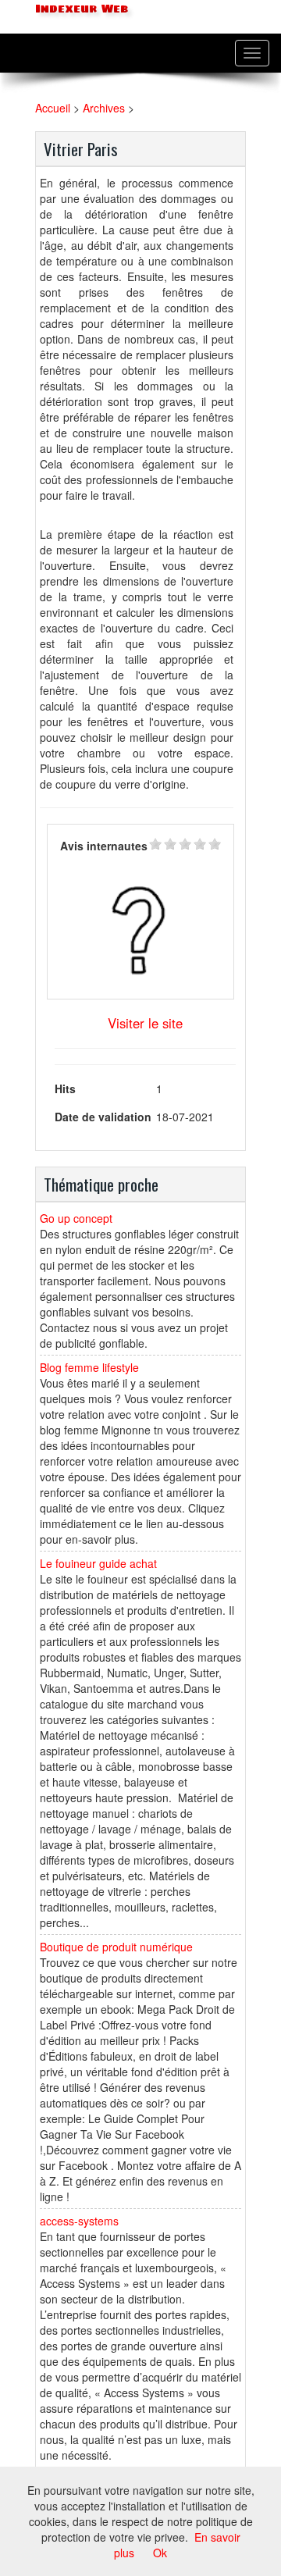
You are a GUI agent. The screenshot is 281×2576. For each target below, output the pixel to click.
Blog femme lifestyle (89, 1367)
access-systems (79, 2221)
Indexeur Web (80, 9)
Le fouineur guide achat (98, 1563)
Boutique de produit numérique (116, 1947)
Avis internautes (104, 846)
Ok (160, 2553)
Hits (65, 1088)
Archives (104, 108)
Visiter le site (145, 1023)
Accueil (53, 108)
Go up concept (76, 1218)
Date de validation (103, 1117)
